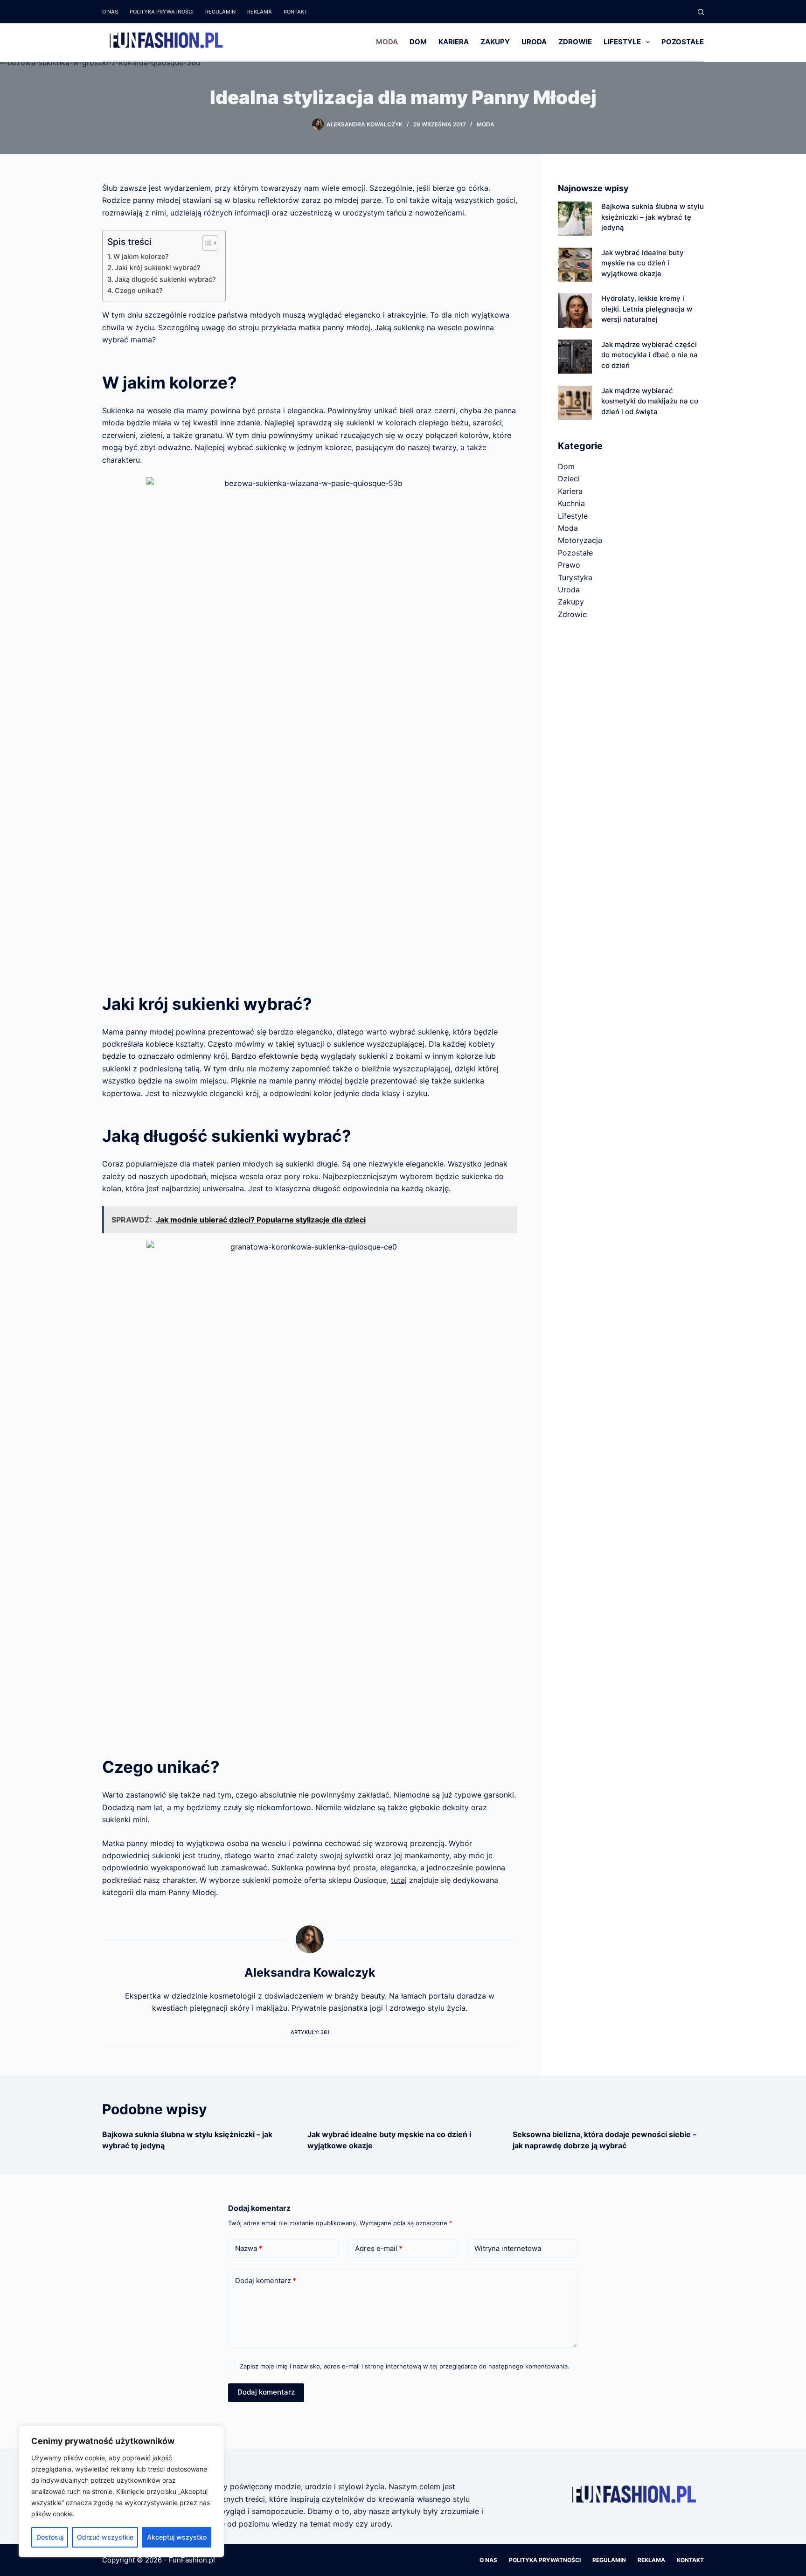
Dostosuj (50, 2537)
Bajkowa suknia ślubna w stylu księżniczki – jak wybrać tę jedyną (653, 217)
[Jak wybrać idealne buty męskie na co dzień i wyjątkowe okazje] (575, 265)
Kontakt (295, 12)
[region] (121, 2492)
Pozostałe (683, 42)
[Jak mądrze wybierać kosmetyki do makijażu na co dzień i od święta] (575, 403)
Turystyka (575, 577)
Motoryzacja (580, 540)
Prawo (569, 565)
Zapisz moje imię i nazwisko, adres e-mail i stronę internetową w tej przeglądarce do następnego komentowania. (405, 2366)
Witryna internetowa (508, 2248)
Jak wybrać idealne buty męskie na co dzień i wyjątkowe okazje (643, 263)
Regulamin (220, 12)
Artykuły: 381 (310, 2032)
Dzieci (569, 479)
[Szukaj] (701, 12)
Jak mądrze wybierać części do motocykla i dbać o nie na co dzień (650, 355)
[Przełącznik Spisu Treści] (205, 243)
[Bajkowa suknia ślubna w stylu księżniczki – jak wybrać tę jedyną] (575, 219)
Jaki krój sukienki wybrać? (158, 267)
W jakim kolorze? (141, 256)
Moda (387, 42)
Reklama (260, 12)
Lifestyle (622, 42)
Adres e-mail (379, 2248)
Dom (418, 42)
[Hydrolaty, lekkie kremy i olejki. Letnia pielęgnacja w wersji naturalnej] (575, 310)
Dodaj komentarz (266, 2281)
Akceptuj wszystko (177, 2537)
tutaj (399, 1880)
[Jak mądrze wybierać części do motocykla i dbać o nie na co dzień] (575, 357)
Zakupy (495, 42)
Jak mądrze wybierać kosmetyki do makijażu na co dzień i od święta (650, 401)
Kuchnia (571, 503)
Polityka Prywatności (162, 12)
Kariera (454, 42)
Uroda (534, 42)
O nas (110, 12)
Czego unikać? (139, 290)
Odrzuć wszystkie (105, 2537)
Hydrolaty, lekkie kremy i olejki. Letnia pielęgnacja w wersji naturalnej (647, 309)
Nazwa (249, 2248)
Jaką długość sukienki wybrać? (165, 279)
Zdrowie (575, 42)
